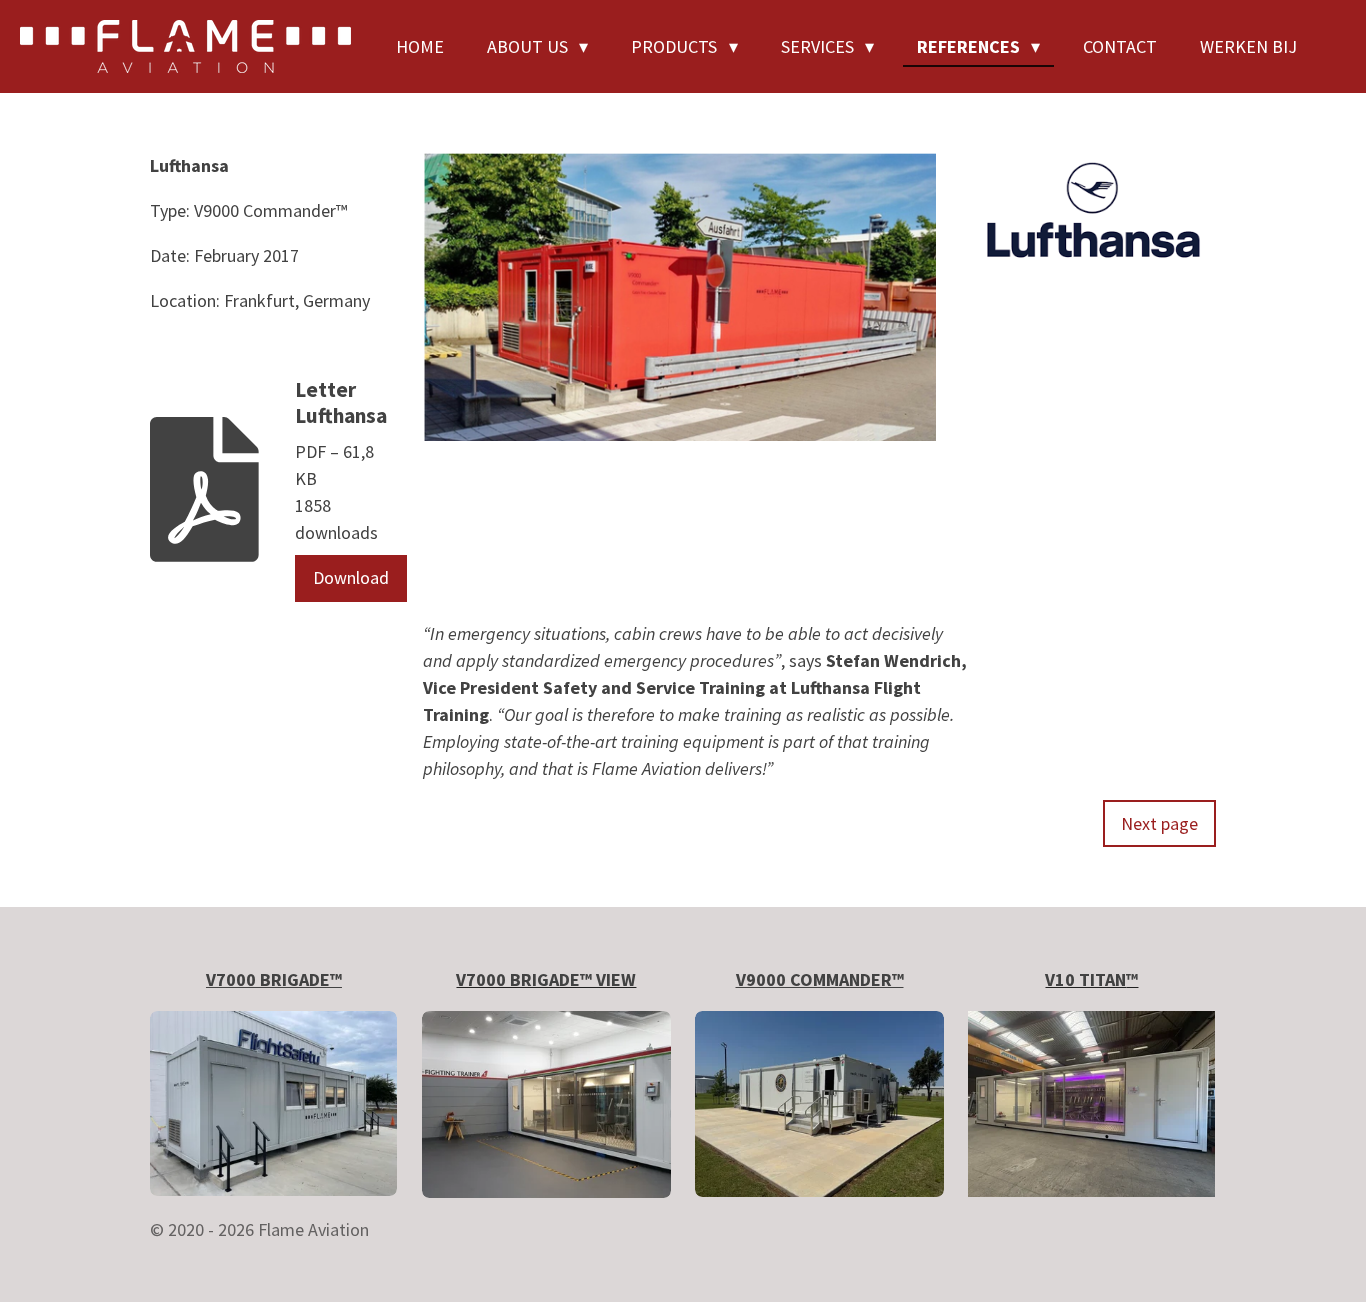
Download (351, 577)
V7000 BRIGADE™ (274, 979)
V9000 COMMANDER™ (820, 979)
